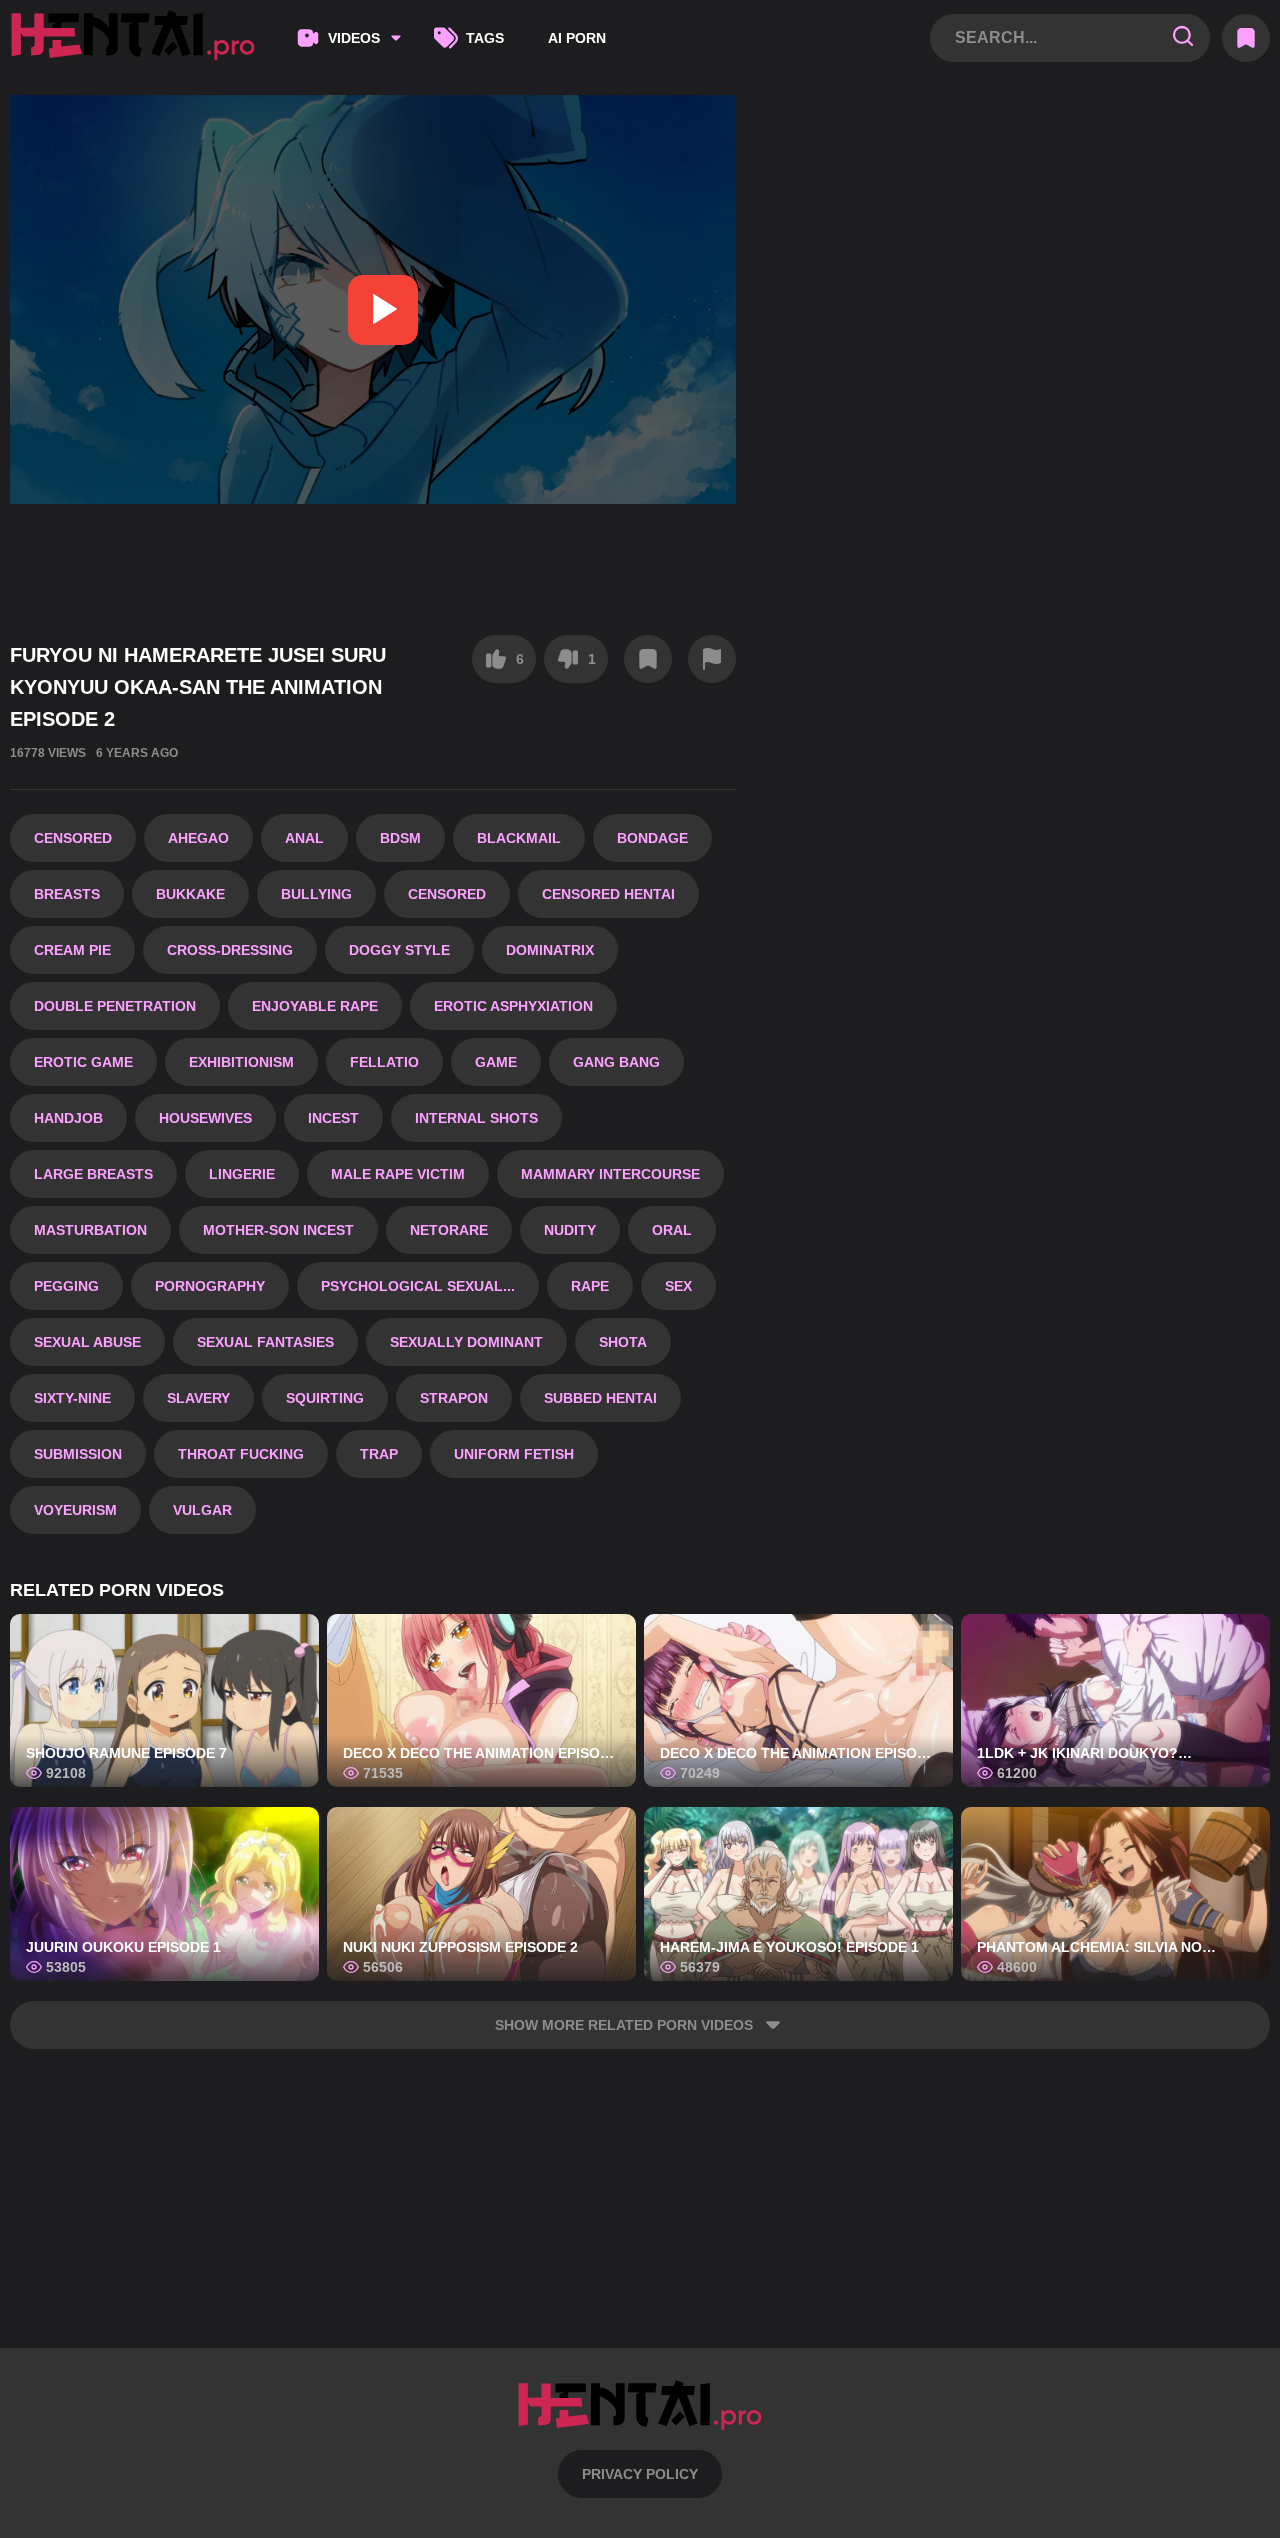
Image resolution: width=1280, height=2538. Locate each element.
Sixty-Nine (72, 1398)
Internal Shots (476, 1118)
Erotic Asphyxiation (513, 1006)
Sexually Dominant (466, 1342)
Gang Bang (616, 1062)
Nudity (570, 1230)
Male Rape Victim (398, 1174)
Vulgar (202, 1510)
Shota (623, 1342)
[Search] (1183, 37)
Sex (678, 1286)
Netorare (449, 1230)
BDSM (400, 838)
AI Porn (577, 38)
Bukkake (190, 894)
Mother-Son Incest (278, 1230)
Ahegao (198, 838)
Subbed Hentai (600, 1398)
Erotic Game (83, 1062)
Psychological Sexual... (418, 1286)
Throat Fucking (241, 1454)
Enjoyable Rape (315, 1006)
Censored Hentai (608, 894)
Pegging (66, 1286)
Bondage (652, 838)
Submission (78, 1454)
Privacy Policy (640, 2474)
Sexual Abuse (87, 1342)
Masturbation (90, 1230)
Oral (672, 1230)
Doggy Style (399, 950)
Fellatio (384, 1062)
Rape (590, 1286)
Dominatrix (550, 950)
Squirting (325, 1398)
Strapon (454, 1398)
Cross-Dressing (230, 950)
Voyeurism (75, 1510)
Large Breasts (93, 1174)
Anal (304, 838)
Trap (379, 1454)
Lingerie (242, 1174)
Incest (333, 1118)
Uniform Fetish (514, 1454)
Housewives (205, 1118)
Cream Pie (72, 950)
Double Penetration (115, 1006)
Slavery (198, 1398)
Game (496, 1062)
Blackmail (519, 838)
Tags (485, 38)
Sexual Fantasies (265, 1342)
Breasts (67, 894)
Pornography (210, 1286)
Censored (73, 838)
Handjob (68, 1118)
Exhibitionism (241, 1062)
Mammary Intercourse (610, 1174)
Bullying (316, 894)
